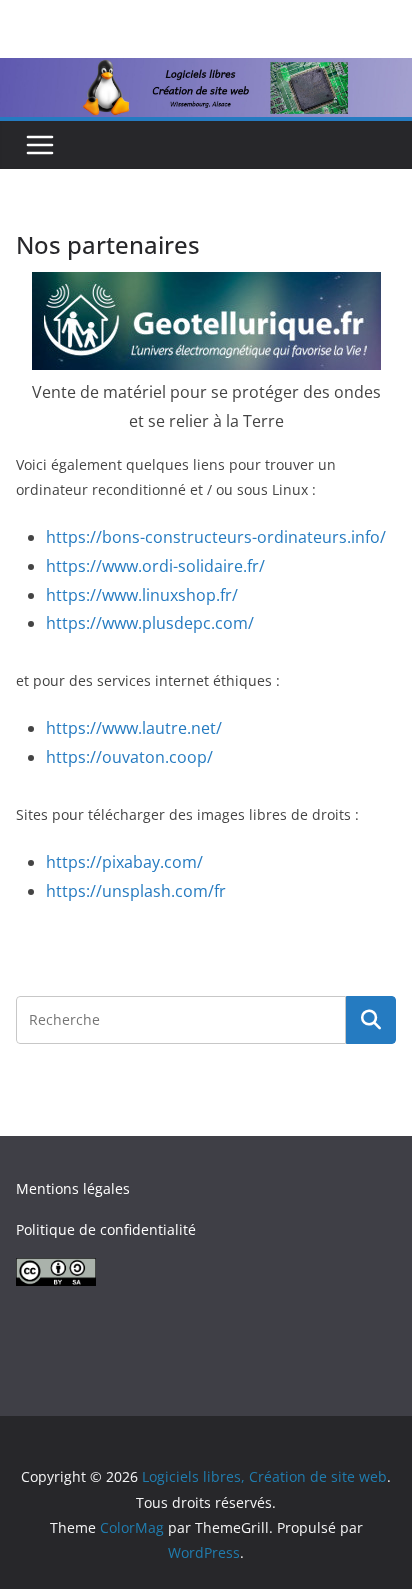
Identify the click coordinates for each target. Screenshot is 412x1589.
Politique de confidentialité (106, 1229)
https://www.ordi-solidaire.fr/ (155, 566)
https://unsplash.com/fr (136, 891)
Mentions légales (73, 1188)
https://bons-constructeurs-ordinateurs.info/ (216, 537)
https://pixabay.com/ (124, 862)
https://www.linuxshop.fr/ (142, 595)
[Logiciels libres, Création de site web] (206, 72)
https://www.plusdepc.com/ (150, 623)
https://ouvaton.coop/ (129, 757)
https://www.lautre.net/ (134, 728)
